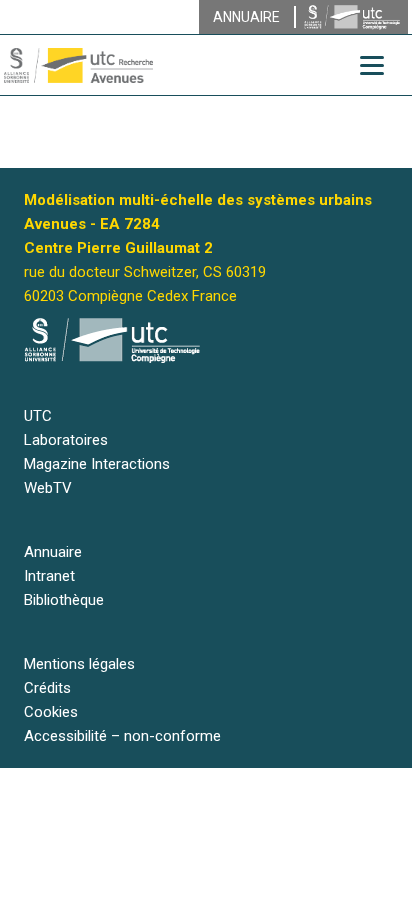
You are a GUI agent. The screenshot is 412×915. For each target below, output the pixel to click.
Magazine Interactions (97, 464)
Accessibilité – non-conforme (122, 736)
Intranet (49, 576)
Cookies (51, 712)
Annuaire (53, 552)
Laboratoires (66, 440)
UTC (38, 416)
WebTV (48, 488)
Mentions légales (79, 664)
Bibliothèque (64, 600)
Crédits (47, 688)
